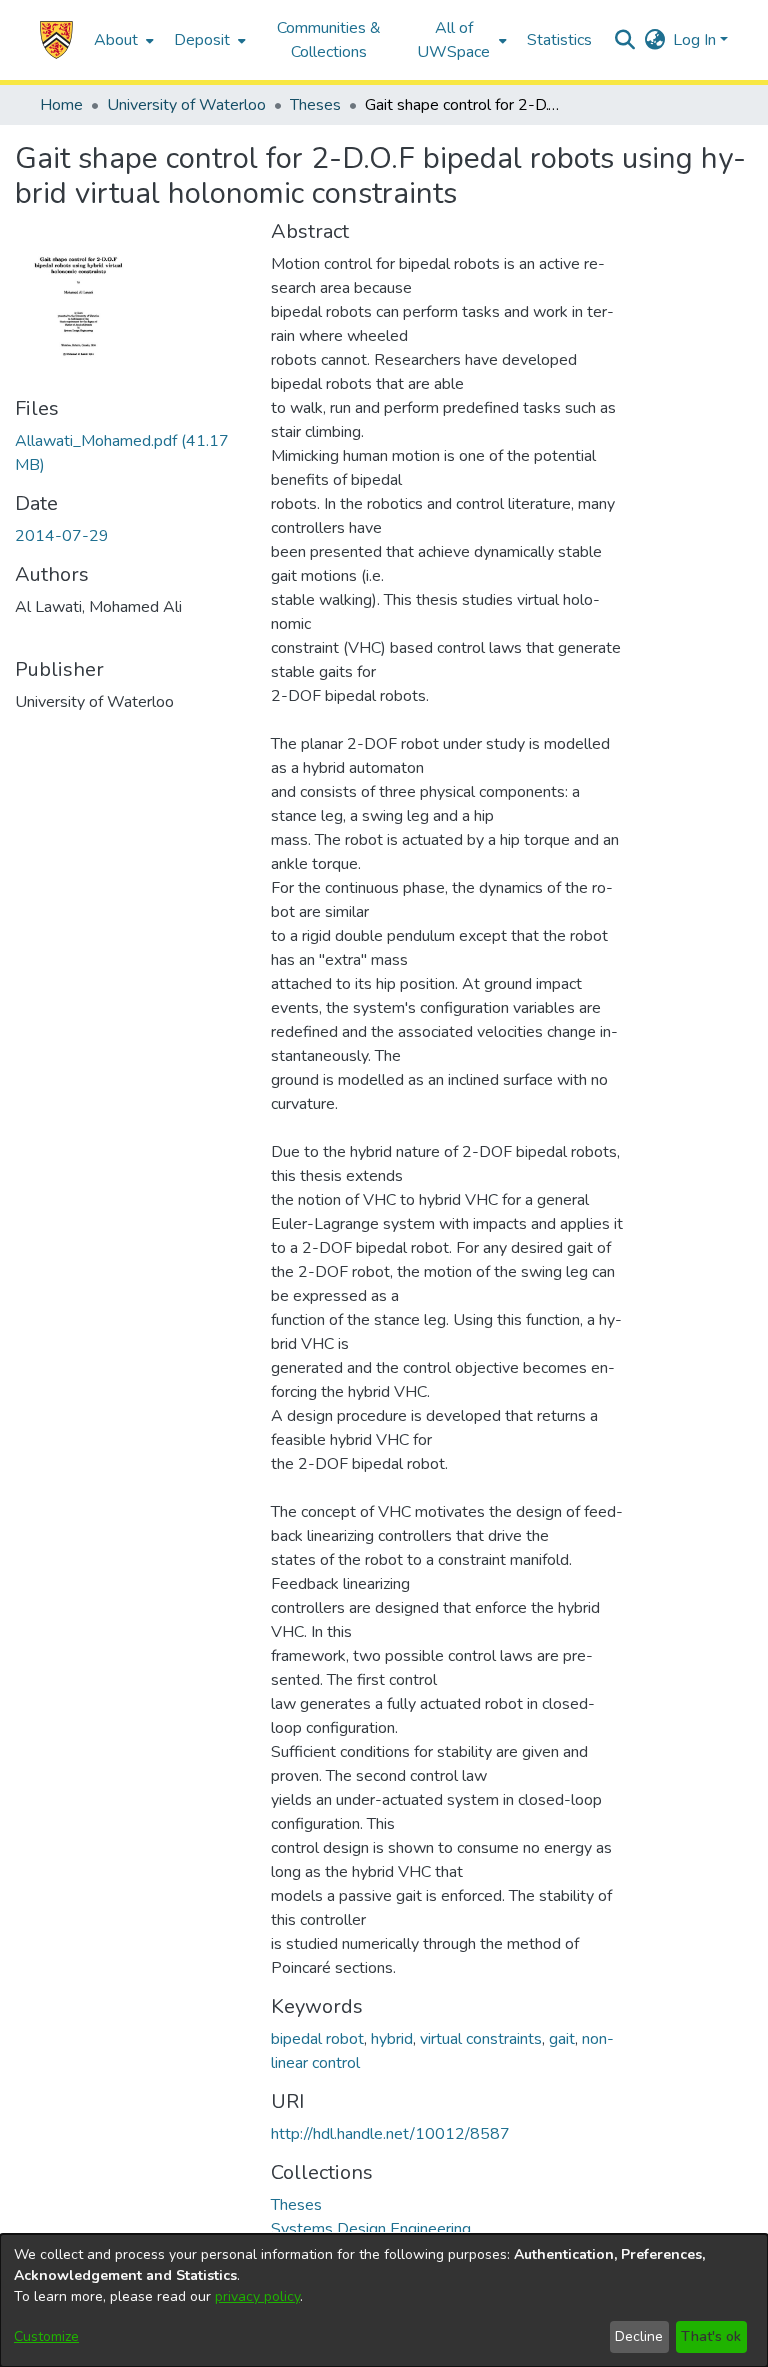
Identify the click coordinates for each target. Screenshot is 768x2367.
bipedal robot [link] (317, 2039)
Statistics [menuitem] (559, 40)
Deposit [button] (202, 40)
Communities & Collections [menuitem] (329, 40)
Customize (46, 2336)
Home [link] (61, 105)
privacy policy (257, 2296)
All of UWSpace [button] (453, 40)
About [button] (116, 40)
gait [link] (562, 2039)
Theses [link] (315, 105)
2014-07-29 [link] (62, 536)
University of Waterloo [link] (186, 105)
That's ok (711, 2336)
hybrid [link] (392, 2039)
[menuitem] (122, 40)
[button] (56, 40)
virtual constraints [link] (481, 2039)
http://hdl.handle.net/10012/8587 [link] (390, 2134)
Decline (639, 2336)
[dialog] (384, 2300)
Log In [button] (696, 40)
